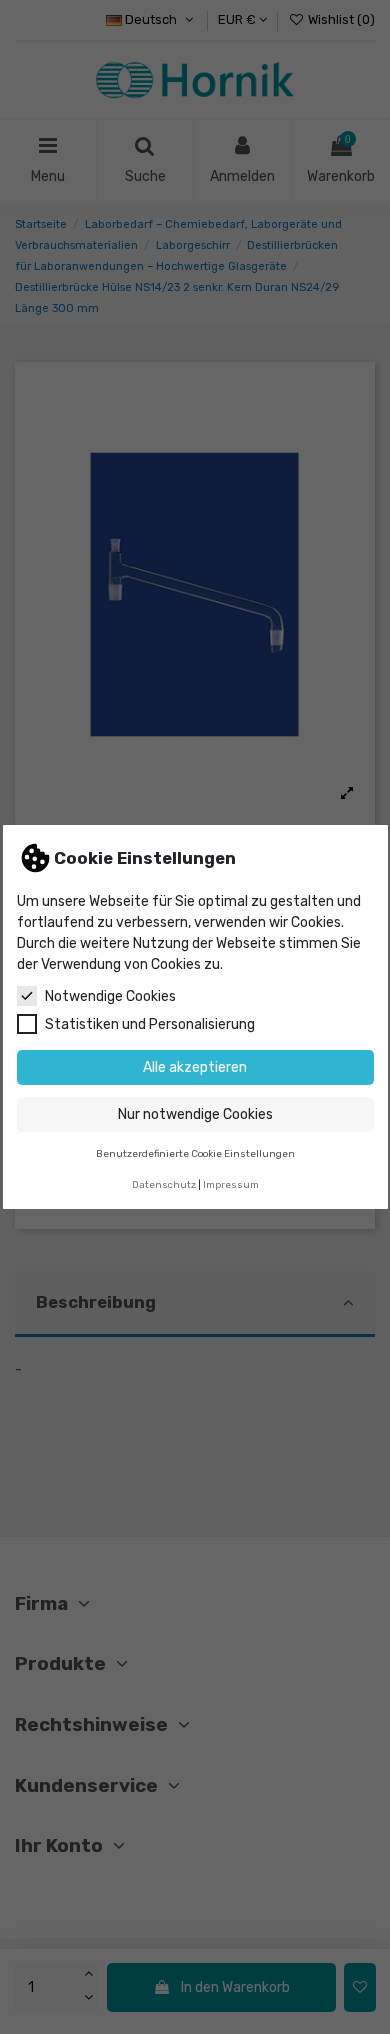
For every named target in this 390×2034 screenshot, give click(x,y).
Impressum (231, 1184)
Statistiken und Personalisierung (150, 1024)
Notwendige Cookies (110, 996)
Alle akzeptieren (195, 1067)
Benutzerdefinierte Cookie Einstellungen (195, 1153)
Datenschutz (164, 1184)
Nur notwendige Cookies (195, 1114)
